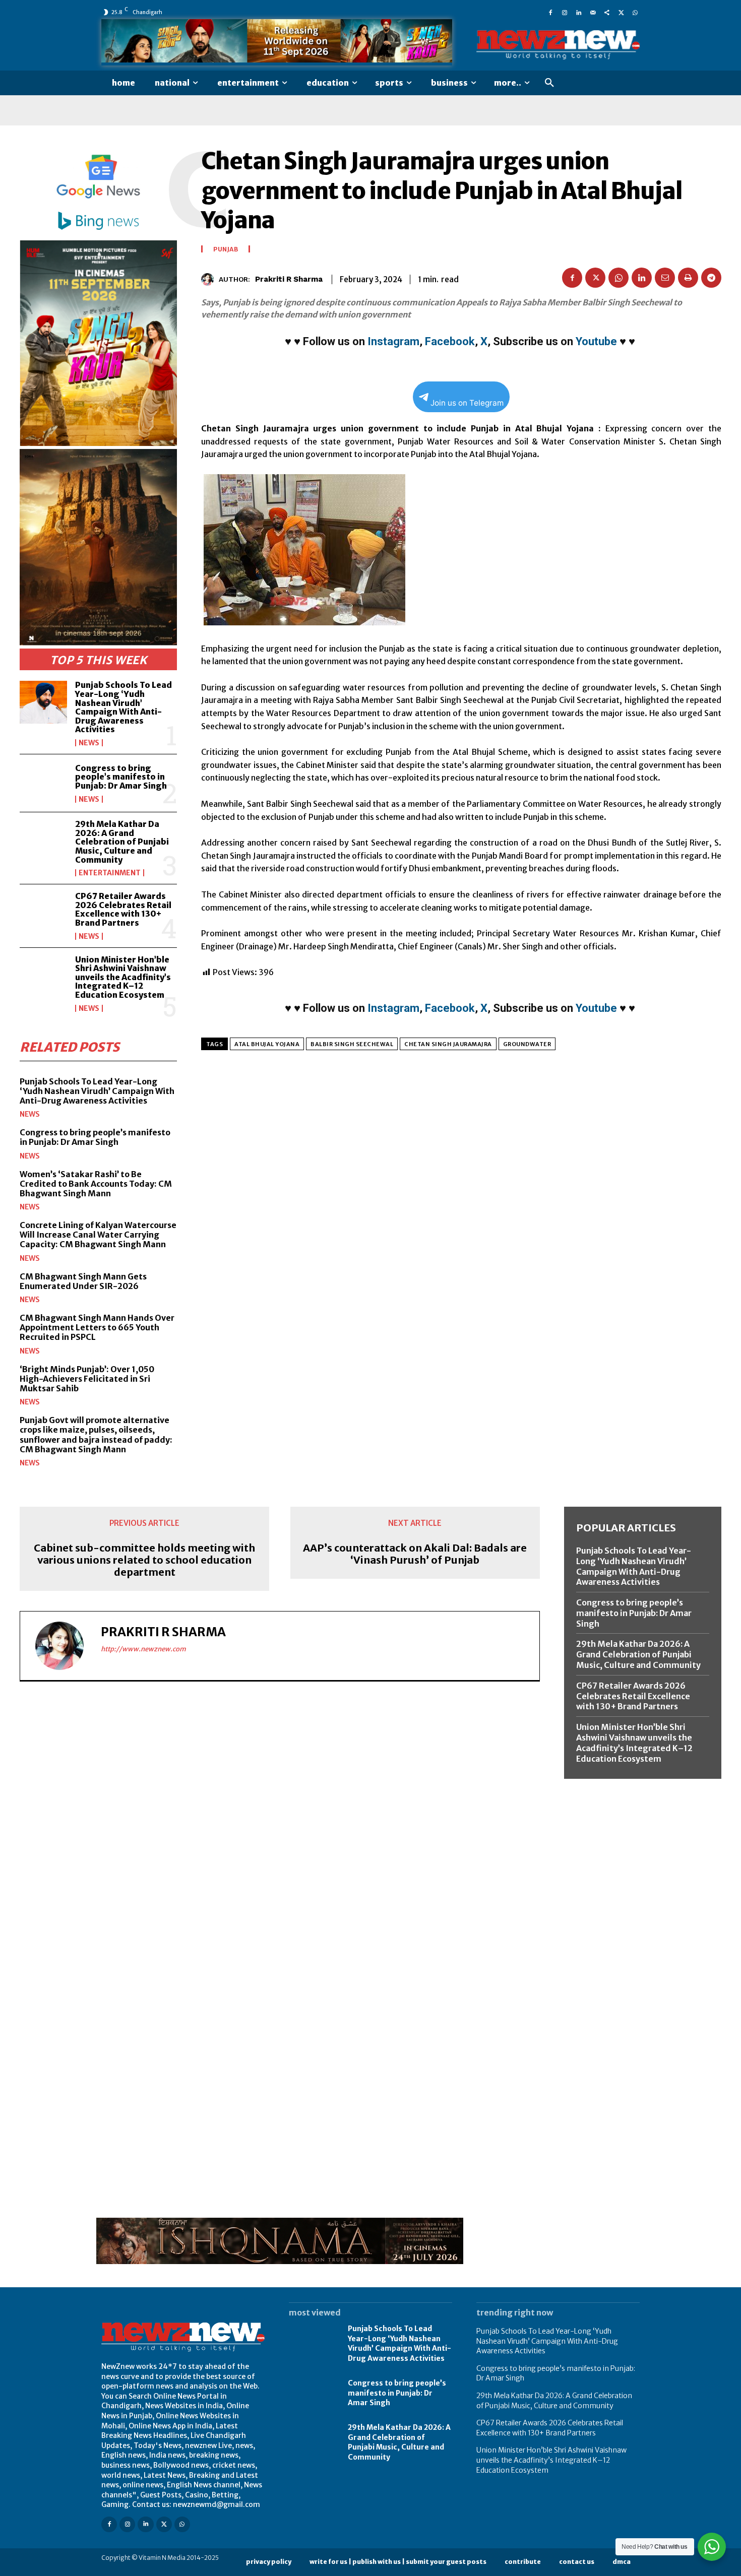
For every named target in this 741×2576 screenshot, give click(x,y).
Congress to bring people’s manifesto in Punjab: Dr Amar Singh (121, 777)
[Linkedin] (579, 12)
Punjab (226, 249)
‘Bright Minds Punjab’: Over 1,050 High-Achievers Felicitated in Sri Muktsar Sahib (87, 1379)
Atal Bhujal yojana (267, 1044)
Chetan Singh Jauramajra (448, 1044)
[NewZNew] (558, 45)
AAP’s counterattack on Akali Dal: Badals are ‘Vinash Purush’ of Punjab (415, 1554)
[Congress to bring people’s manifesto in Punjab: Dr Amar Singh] (43, 783)
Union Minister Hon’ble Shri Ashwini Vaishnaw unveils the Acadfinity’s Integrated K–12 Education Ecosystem (123, 977)
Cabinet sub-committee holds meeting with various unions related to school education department (144, 1560)
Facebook (450, 341)
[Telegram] (711, 278)
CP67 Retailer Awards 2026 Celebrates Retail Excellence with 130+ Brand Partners (123, 909)
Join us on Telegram (467, 403)
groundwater (527, 1044)
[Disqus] (280, 1828)
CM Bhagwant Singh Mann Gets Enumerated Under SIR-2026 (83, 1281)
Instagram (393, 341)
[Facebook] (550, 12)
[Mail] (593, 12)
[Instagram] (565, 12)
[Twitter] (621, 12)
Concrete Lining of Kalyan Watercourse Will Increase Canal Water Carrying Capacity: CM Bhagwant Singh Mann (98, 1235)
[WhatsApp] (635, 12)
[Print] (688, 278)
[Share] (607, 12)
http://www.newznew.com (143, 1649)
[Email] (665, 278)
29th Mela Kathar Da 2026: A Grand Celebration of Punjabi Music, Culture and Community (122, 842)
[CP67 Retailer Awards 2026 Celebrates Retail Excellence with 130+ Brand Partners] (43, 913)
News (89, 743)
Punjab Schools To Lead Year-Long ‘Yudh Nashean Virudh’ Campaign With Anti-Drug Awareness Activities (124, 707)
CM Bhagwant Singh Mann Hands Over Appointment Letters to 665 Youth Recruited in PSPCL (97, 1327)
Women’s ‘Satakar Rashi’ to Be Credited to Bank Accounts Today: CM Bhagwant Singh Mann (96, 1184)
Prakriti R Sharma (289, 279)
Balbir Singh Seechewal (352, 1044)
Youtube (596, 341)
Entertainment (110, 873)
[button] (549, 83)
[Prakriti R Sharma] (210, 279)
